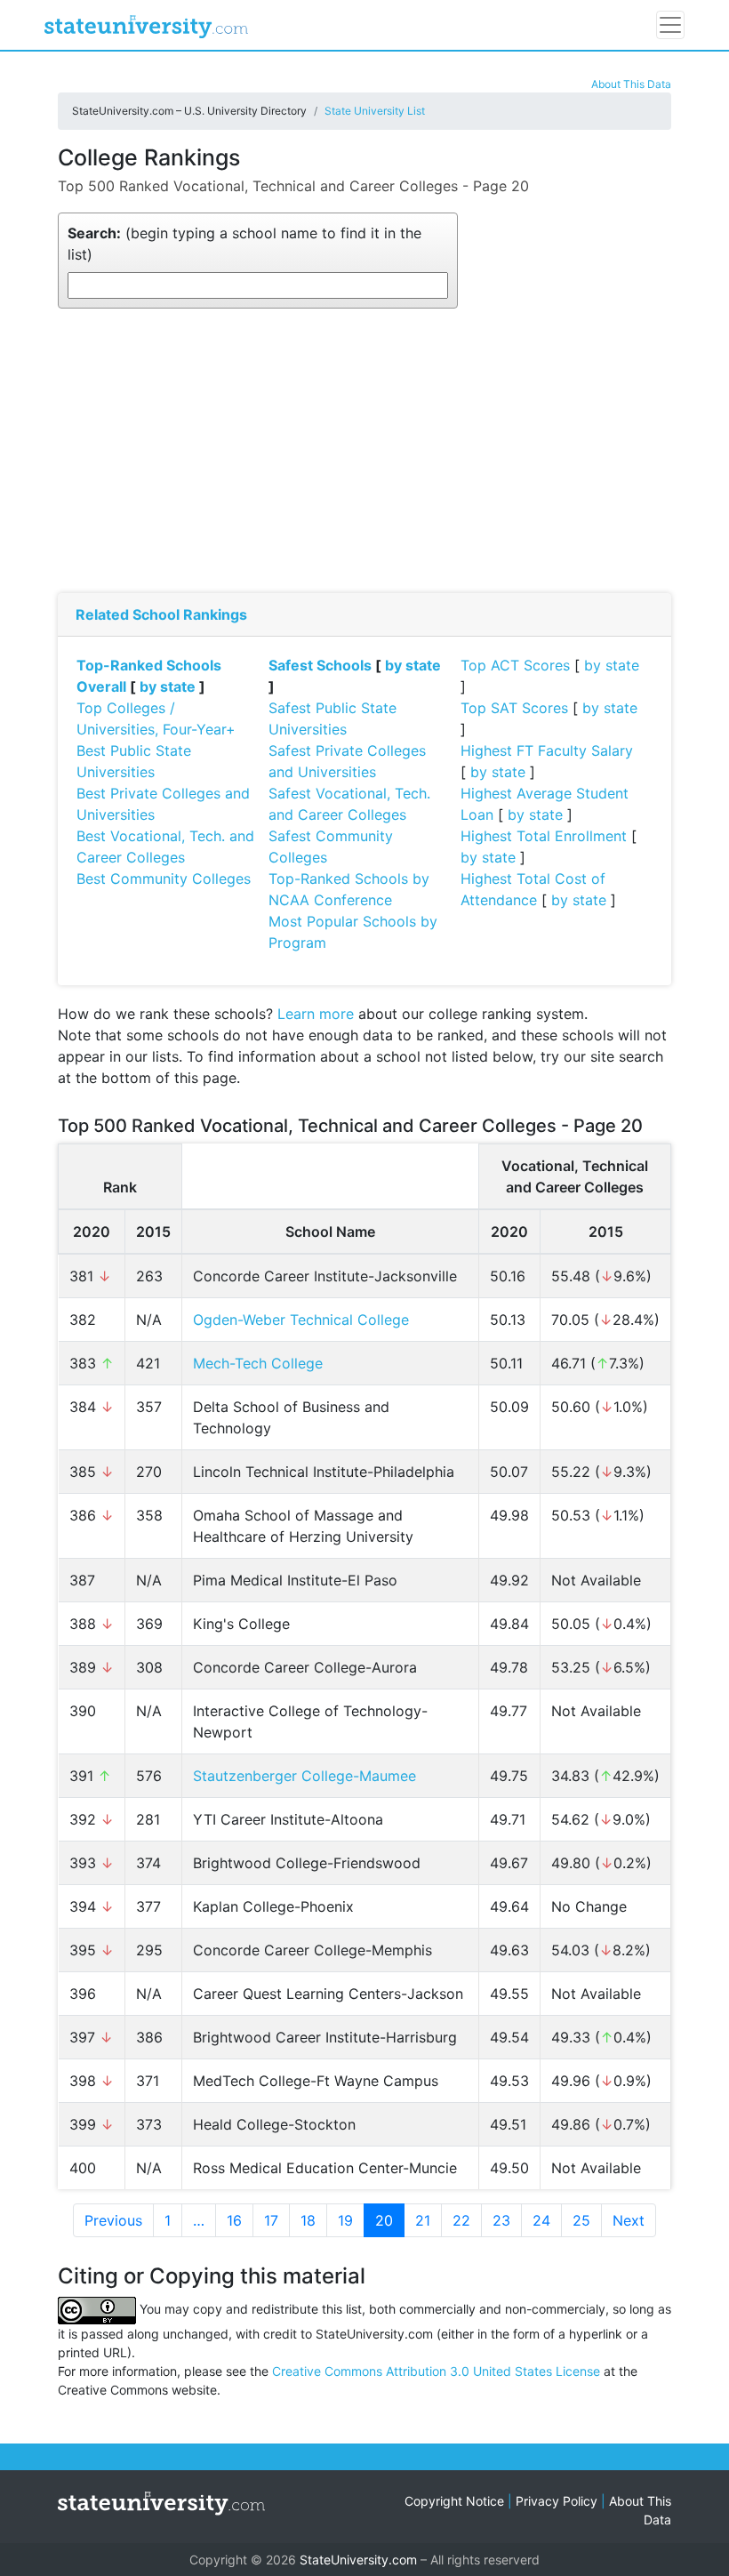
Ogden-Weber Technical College (301, 1320)
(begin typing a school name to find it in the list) (244, 244)
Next (629, 2220)
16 (234, 2220)
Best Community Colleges (164, 879)
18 (308, 2220)
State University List (375, 111)
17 (271, 2220)
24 (541, 2220)
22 (461, 2220)
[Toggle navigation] (670, 25)
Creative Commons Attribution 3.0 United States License (436, 2371)
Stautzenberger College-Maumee (304, 1776)
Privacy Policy (557, 2501)
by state (168, 686)
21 (423, 2220)
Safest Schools (320, 665)
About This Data (631, 84)
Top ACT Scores (515, 665)
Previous (113, 2220)
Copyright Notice (454, 2501)
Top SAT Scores (514, 708)
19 (345, 2220)
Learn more (316, 1014)
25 (581, 2220)
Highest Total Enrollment (544, 836)
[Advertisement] (364, 451)
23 (501, 2220)
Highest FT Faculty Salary (547, 750)
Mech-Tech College (258, 1363)
